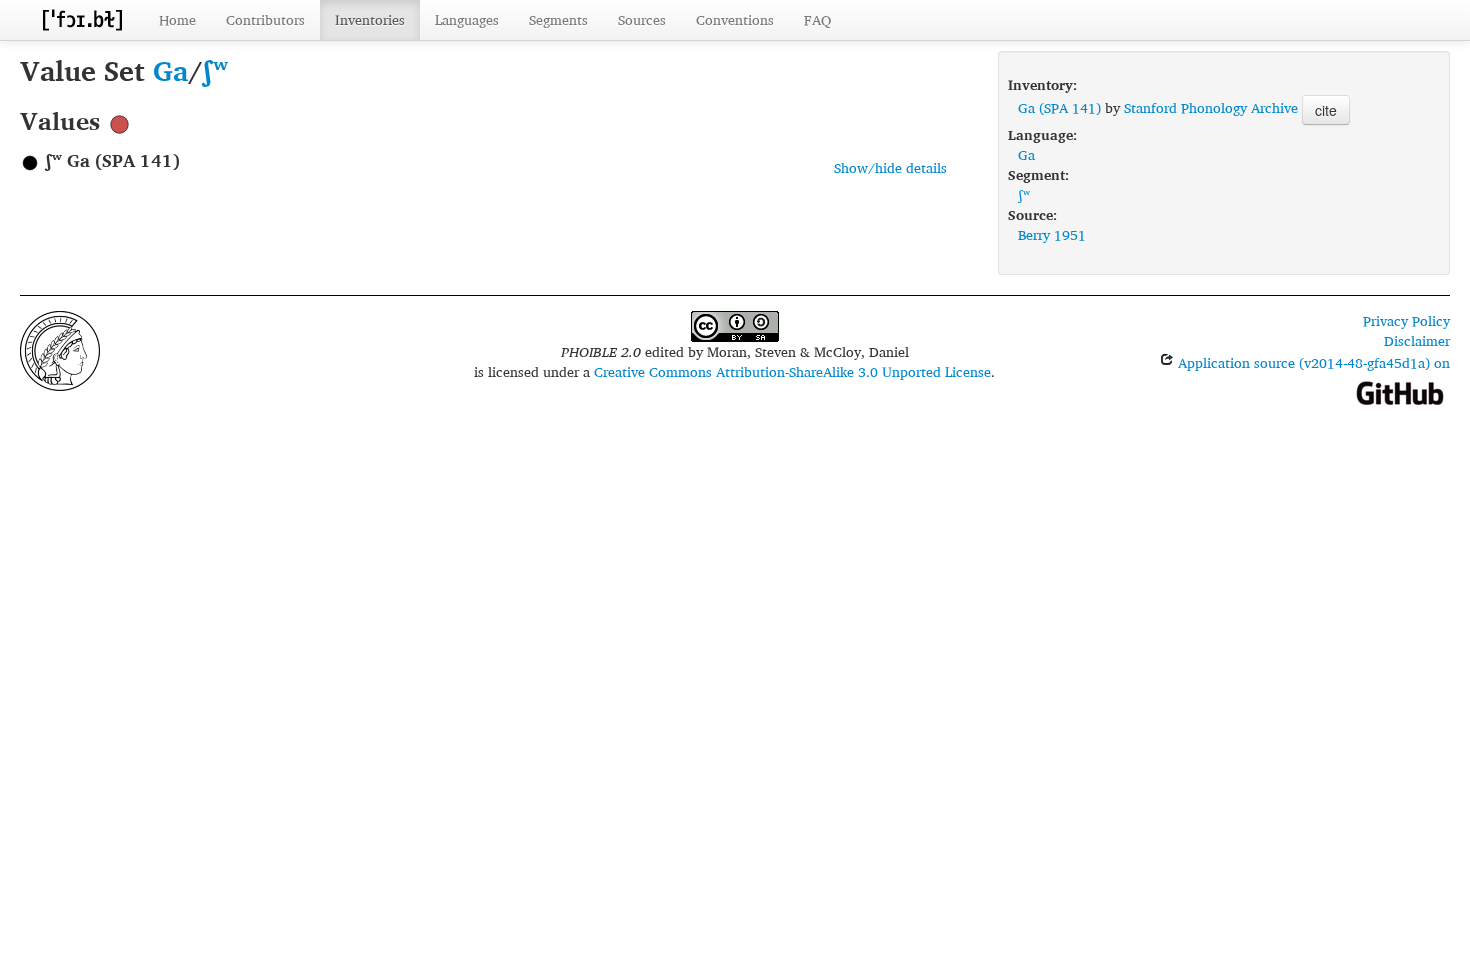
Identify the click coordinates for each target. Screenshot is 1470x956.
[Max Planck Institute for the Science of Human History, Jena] (60, 348)
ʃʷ (215, 70)
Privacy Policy (1406, 320)
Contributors (265, 19)
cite (1326, 110)
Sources (642, 19)
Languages (467, 19)
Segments (558, 19)
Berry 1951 (1052, 234)
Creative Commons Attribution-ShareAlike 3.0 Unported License (792, 371)
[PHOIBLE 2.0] (82, 19)
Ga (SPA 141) (1059, 107)
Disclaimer (1417, 340)
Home (177, 19)
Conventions (735, 19)
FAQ (817, 19)
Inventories (370, 19)
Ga (170, 70)
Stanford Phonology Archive (1211, 107)
